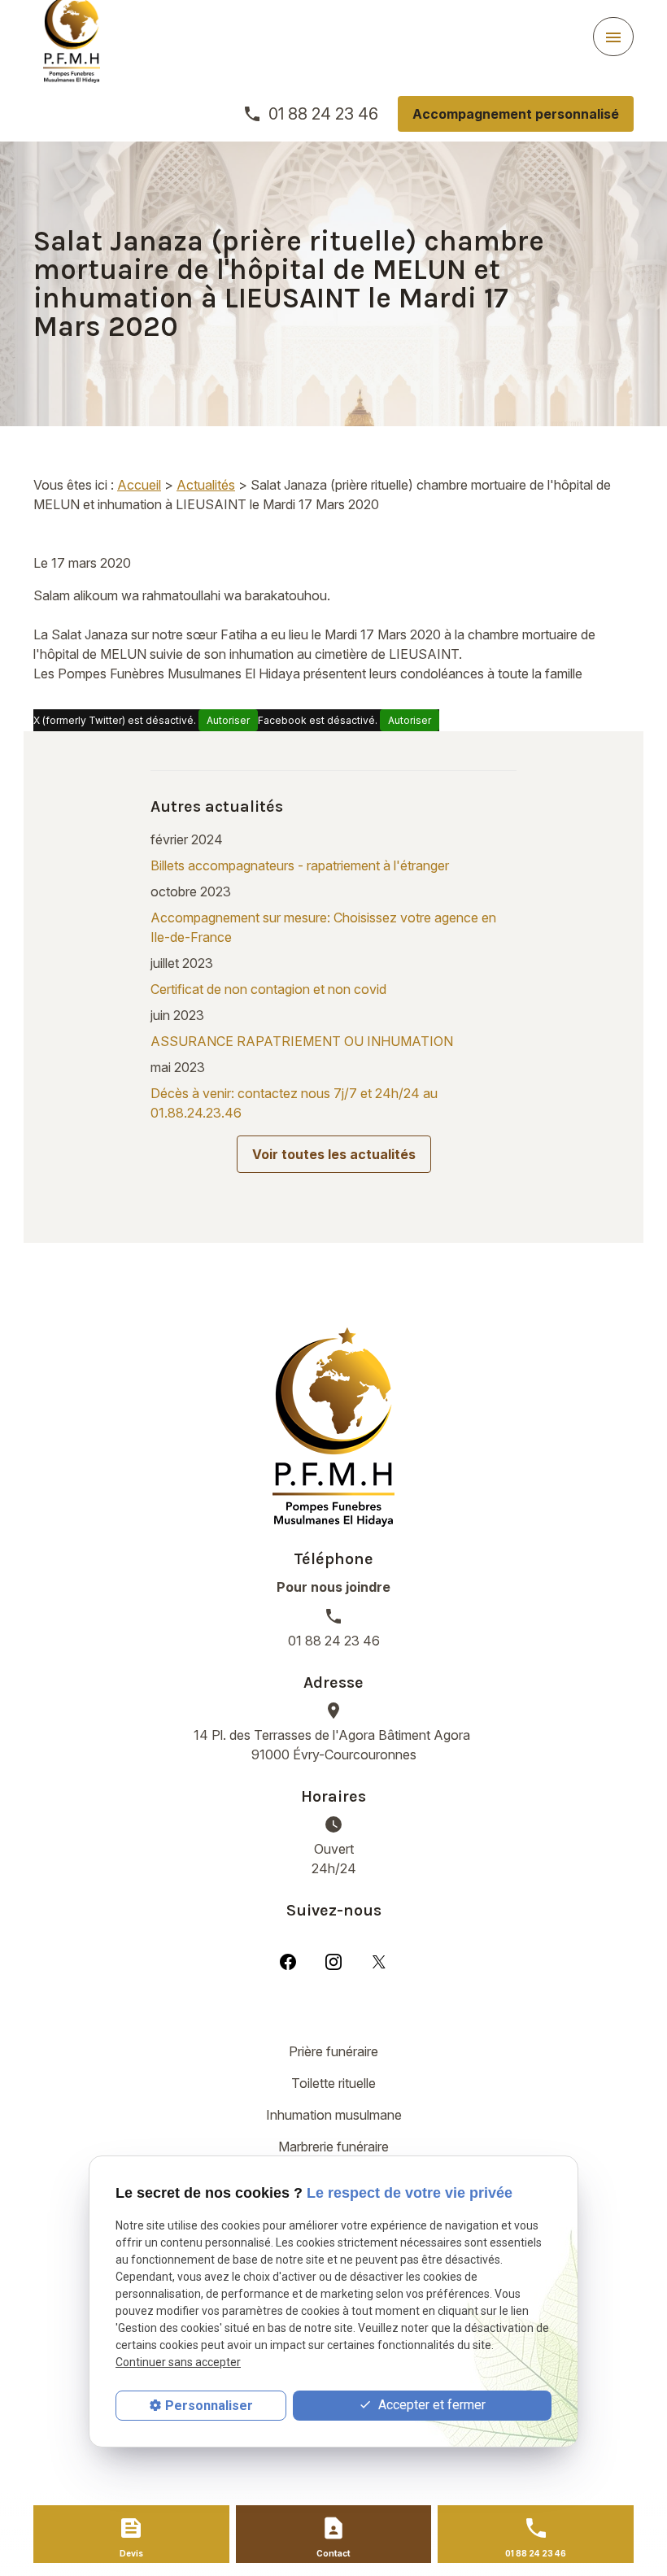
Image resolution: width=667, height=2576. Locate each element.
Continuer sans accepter (178, 2362)
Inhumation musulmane (334, 2115)
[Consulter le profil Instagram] (333, 1961)
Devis (131, 2553)
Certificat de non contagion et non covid (268, 989)
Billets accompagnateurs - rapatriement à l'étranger (300, 865)
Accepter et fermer (430, 2405)
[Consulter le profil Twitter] (379, 1961)
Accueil (139, 485)
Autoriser (228, 720)
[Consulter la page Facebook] (288, 1961)
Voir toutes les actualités (334, 1154)
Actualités (206, 485)
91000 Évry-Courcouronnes (333, 1745)
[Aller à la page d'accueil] (333, 1427)
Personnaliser (209, 2406)
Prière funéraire (333, 2051)
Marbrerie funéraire (333, 2147)
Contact (333, 2553)
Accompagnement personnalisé (516, 114)
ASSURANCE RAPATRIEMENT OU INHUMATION (302, 1041)
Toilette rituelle (333, 2083)
